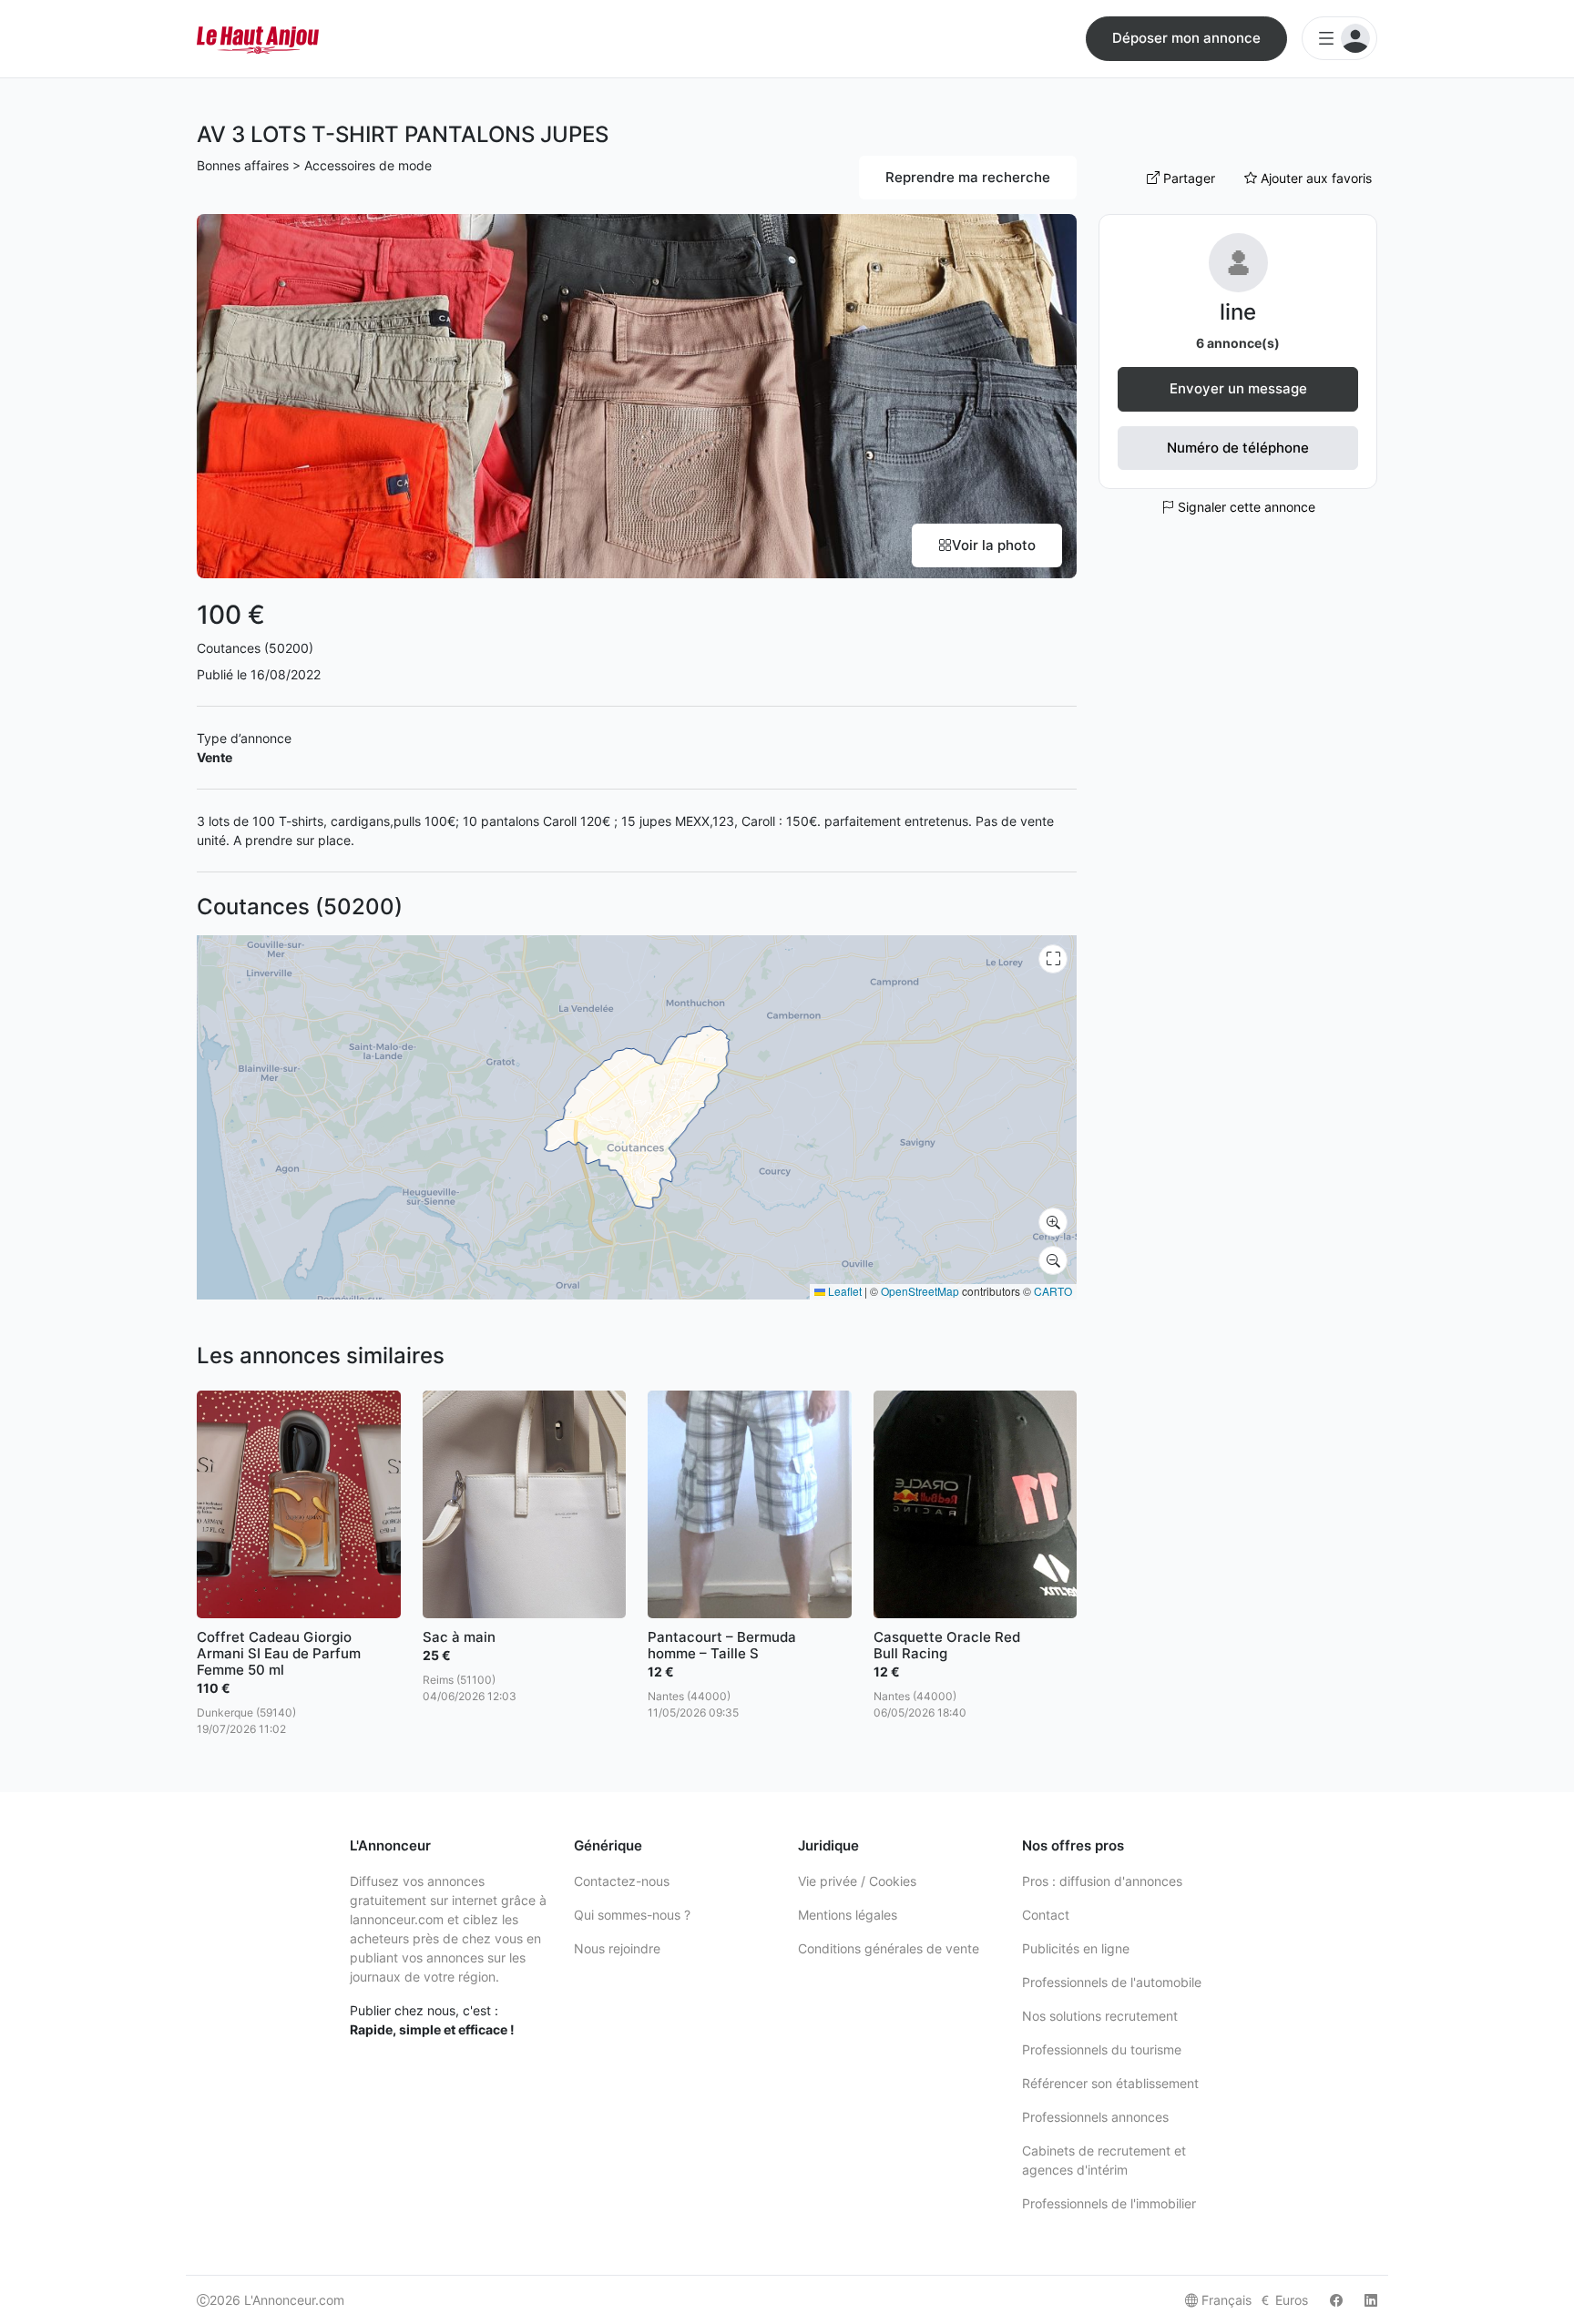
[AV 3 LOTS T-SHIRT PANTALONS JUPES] (637, 395)
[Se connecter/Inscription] (1339, 38)
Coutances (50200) (255, 648)
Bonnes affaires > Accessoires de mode (314, 165)
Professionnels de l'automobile (1112, 1982)
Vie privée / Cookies (857, 1881)
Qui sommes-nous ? (632, 1915)
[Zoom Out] (1053, 1260)
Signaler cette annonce (1245, 507)
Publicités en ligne (1076, 1948)
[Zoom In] (1053, 1222)
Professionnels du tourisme (1102, 2049)
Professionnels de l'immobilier (1109, 2203)
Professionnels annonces (1095, 2117)
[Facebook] (1336, 2300)
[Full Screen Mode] (1053, 959)
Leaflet (843, 1291)
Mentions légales (848, 1915)
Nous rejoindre (617, 1948)
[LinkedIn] (1371, 2300)
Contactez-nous (622, 1881)
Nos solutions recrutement (1100, 2016)
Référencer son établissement (1110, 2083)
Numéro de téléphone (1238, 448)
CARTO (1053, 1291)
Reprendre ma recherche (968, 177)
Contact (1046, 1915)
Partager (1187, 178)
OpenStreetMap (920, 1291)
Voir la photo (994, 545)
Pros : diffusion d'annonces (1102, 1881)
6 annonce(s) (1238, 343)
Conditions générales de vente (889, 1948)
